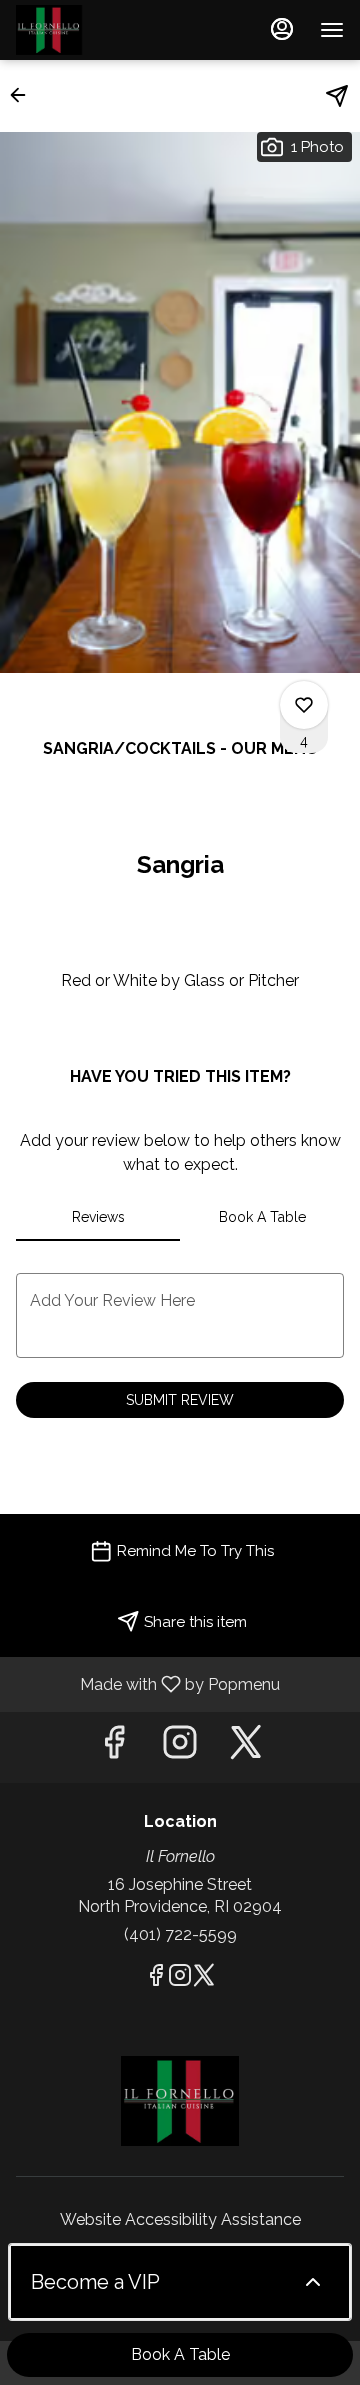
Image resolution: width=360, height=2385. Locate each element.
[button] (24, 95)
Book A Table (180, 2354)
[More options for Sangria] (304, 705)
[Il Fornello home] (106, 30)
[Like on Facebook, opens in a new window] (114, 1747)
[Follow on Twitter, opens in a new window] (246, 1747)
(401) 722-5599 (180, 1934)
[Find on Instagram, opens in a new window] (180, 1747)
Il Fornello (180, 2101)
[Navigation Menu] (332, 30)
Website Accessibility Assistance (180, 2219)
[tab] (98, 1217)
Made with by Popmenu (147, 1683)
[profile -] (282, 29)
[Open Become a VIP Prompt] (313, 2282)
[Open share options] (337, 96)
